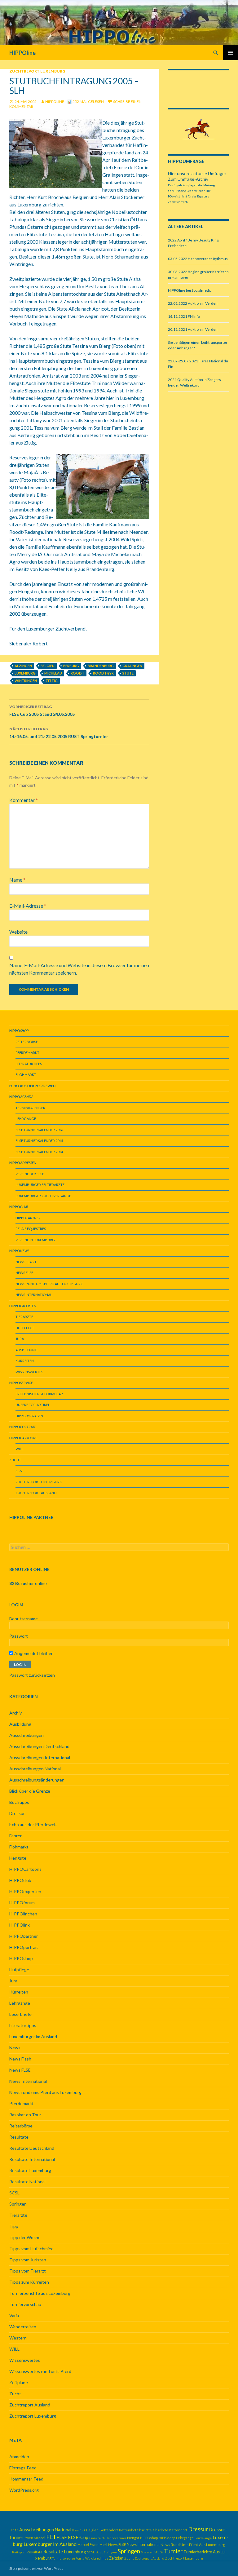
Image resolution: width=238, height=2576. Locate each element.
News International (34, 1295)
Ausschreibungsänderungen (37, 1780)
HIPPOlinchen (23, 1914)
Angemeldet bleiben (33, 1653)
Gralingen (132, 666)
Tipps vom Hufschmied (31, 2248)
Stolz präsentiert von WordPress (36, 2568)
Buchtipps (19, 1802)
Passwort (19, 1636)
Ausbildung (26, 1350)
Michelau (53, 673)
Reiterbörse (27, 1042)
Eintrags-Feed (23, 2468)
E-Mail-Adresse (28, 906)
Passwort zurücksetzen (32, 1675)
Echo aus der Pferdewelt (33, 1824)
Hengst (133, 2538)
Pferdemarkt (27, 1053)
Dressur (17, 1813)
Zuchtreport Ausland (36, 1493)
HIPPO (29, 1416)
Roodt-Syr (103, 673)
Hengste (18, 1858)
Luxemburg (25, 673)
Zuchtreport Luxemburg (37, 71)
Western (18, 2338)
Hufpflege (25, 1328)
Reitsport (19, 2552)
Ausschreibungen (26, 1735)
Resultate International (32, 2159)
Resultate (19, 2137)
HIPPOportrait (24, 1947)
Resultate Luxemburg (30, 2170)
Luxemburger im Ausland (33, 2036)
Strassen (147, 2552)
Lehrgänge (26, 1119)
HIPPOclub (20, 1880)
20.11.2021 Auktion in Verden (193, 329)
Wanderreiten (23, 2327)
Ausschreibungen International (40, 1757)
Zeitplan (116, 2558)
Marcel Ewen (88, 2545)
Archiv (15, 1713)
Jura (20, 1339)
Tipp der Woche (25, 2237)
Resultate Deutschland (32, 2148)
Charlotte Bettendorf (170, 2530)
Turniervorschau (25, 2304)
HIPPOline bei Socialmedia (190, 290)
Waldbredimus (97, 2558)
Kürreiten (25, 1361)
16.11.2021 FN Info (184, 316)
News (15, 2048)
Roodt (77, 673)
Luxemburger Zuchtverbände (43, 1196)
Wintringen (26, 681)
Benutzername (24, 1619)
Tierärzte (24, 1317)
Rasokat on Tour (25, 2115)
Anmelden (19, 2456)
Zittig (52, 681)
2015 (15, 2530)
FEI (51, 2537)
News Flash (26, 1262)
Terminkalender (30, 1108)
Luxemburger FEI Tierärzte (40, 1185)
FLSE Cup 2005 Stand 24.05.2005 (42, 710)
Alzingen (23, 666)
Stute (128, 673)
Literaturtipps (29, 1064)
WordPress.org (24, 2490)
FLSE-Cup (78, 2537)
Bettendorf (109, 2530)
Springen (18, 2204)
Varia (14, 2315)
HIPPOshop (21, 1958)
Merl (103, 2545)
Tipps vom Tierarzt (28, 2271)
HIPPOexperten (25, 1891)
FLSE (62, 2537)
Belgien (48, 666)
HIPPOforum (22, 1903)
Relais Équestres (31, 1229)
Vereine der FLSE (30, 1174)
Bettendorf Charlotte (135, 2530)
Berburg (71, 666)
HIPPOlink (20, 1925)
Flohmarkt (26, 1075)
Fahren (16, 1836)
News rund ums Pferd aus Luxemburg (49, 1284)
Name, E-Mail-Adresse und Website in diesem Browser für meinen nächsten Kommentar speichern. (79, 969)
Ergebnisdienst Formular (39, 1394)
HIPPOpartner (24, 1936)
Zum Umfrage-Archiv (188, 179)
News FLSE (24, 1273)
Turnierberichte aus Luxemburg (40, 2293)
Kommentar (24, 800)
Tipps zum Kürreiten (29, 2282)
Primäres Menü (231, 53)
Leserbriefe (20, 2014)
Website (18, 932)
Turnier (173, 2551)
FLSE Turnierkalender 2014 (39, 1152)
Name (17, 880)
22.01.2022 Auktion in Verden (193, 303)
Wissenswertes (29, 1372)
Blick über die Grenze (30, 1791)
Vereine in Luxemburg (35, 1240)
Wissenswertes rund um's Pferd (40, 2371)
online (28, 1583)
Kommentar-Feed (26, 2479)
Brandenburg (101, 666)
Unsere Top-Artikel (33, 1405)
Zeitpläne (19, 2382)
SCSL (20, 1471)
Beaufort (79, 2530)
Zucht (15, 1460)
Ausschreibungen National (35, 1769)
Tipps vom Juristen (28, 2260)
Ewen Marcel (35, 2538)
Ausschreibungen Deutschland (39, 1746)
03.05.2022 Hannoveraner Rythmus (198, 259)
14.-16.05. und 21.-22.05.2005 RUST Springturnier (59, 733)
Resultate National (27, 2182)
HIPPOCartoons (25, 1869)
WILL (20, 1449)
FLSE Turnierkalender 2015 (39, 1141)
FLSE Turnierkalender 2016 (39, 1130)
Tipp (14, 2226)
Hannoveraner (116, 2538)
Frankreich (97, 2538)
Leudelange (203, 2538)
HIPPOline (22, 53)
